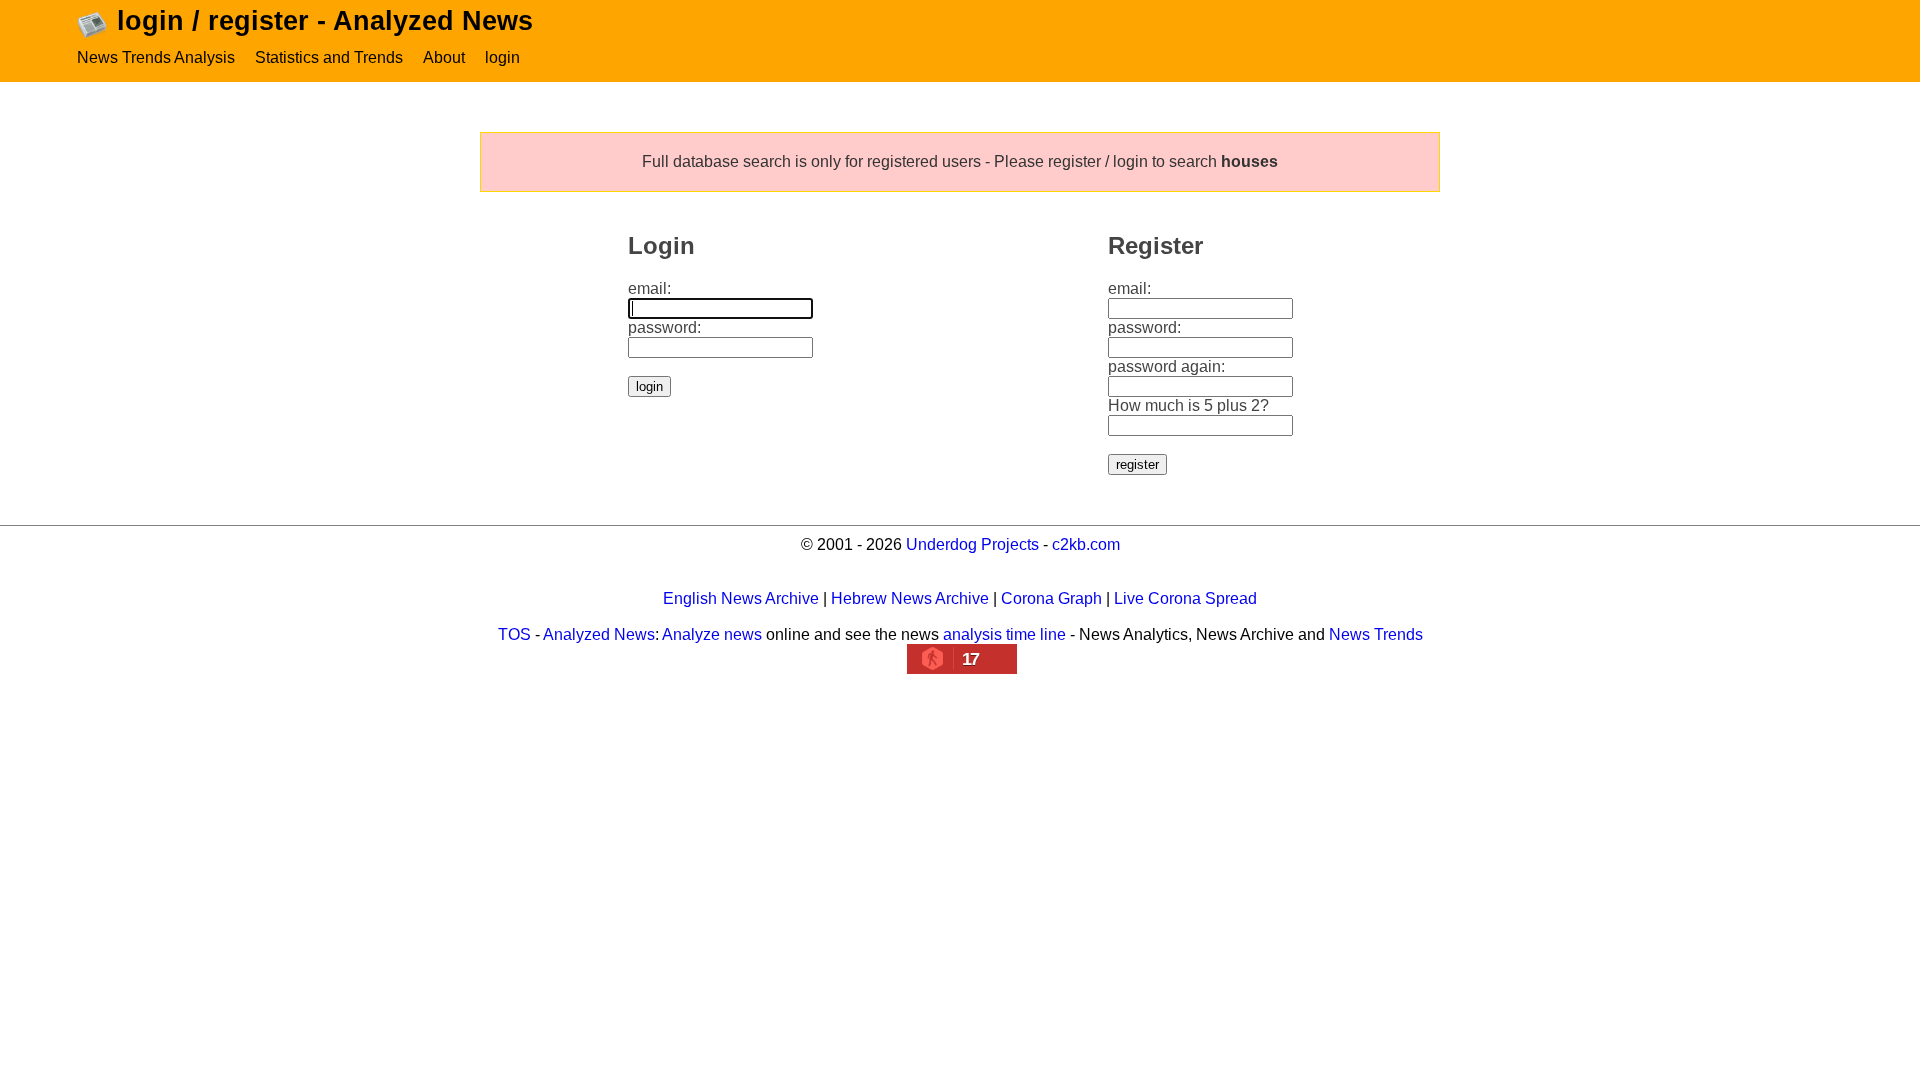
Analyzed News (599, 634)
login (502, 57)
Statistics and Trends (329, 57)
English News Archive (741, 598)
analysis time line (1004, 634)
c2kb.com (1086, 544)
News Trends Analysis (156, 57)
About (444, 57)
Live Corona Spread (1185, 598)
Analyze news (712, 634)
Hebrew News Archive (910, 598)
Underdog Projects (972, 544)
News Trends (1376, 634)
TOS (514, 634)
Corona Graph (1051, 598)
